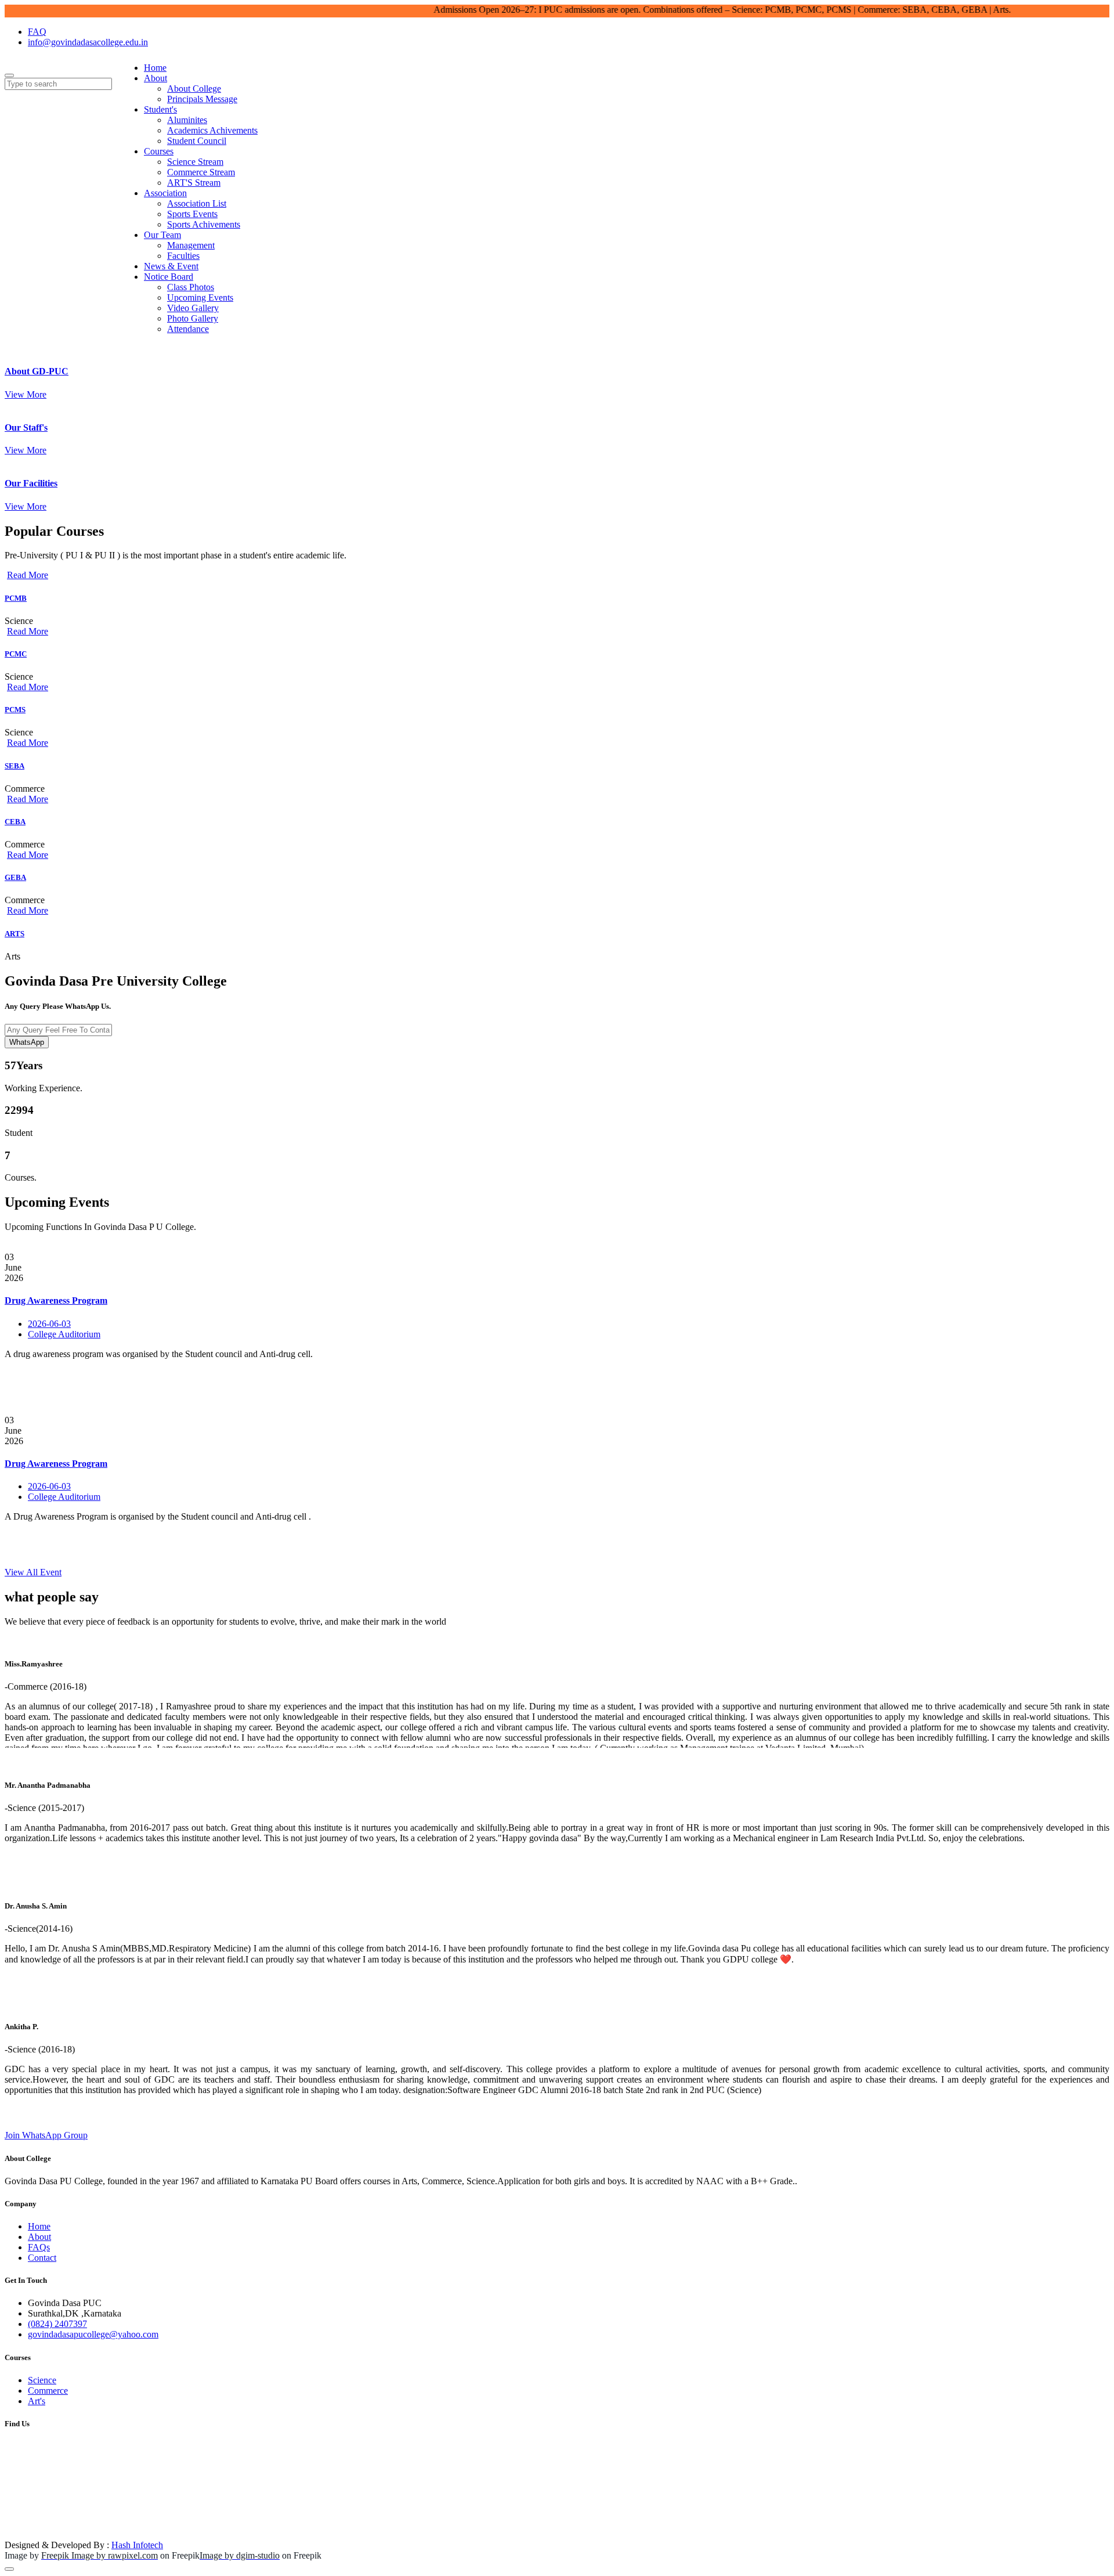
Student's (160, 109)
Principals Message (202, 99)
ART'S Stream (194, 183)
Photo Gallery (193, 318)
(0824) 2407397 (57, 2324)
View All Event (33, 1572)
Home (155, 68)
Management (191, 245)
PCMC (16, 654)
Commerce (48, 2391)
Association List (197, 203)
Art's (37, 2401)
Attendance (188, 329)
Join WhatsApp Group (46, 2135)
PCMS (15, 710)
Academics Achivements (212, 130)
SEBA (15, 766)
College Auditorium (64, 1334)
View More (26, 394)
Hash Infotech (137, 2545)
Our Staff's (26, 427)
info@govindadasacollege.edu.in (88, 42)
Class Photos (191, 287)
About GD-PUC (37, 371)
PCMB (16, 598)
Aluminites (187, 120)
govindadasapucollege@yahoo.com (93, 2334)
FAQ (37, 32)
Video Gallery (193, 308)
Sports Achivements (204, 224)
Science (42, 2380)
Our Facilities (31, 483)
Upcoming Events (200, 297)
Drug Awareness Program (56, 1300)
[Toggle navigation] (9, 75)
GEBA (15, 877)
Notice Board (169, 277)
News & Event (171, 266)
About (155, 78)
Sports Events (192, 214)
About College (194, 89)
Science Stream (195, 162)
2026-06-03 (49, 1324)
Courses (159, 151)
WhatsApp (27, 1042)
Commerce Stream (201, 172)
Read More (28, 575)
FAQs (39, 2247)
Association (165, 193)
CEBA (15, 822)
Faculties (183, 256)
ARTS (15, 934)
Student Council (197, 141)
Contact (42, 2258)
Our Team (162, 235)
